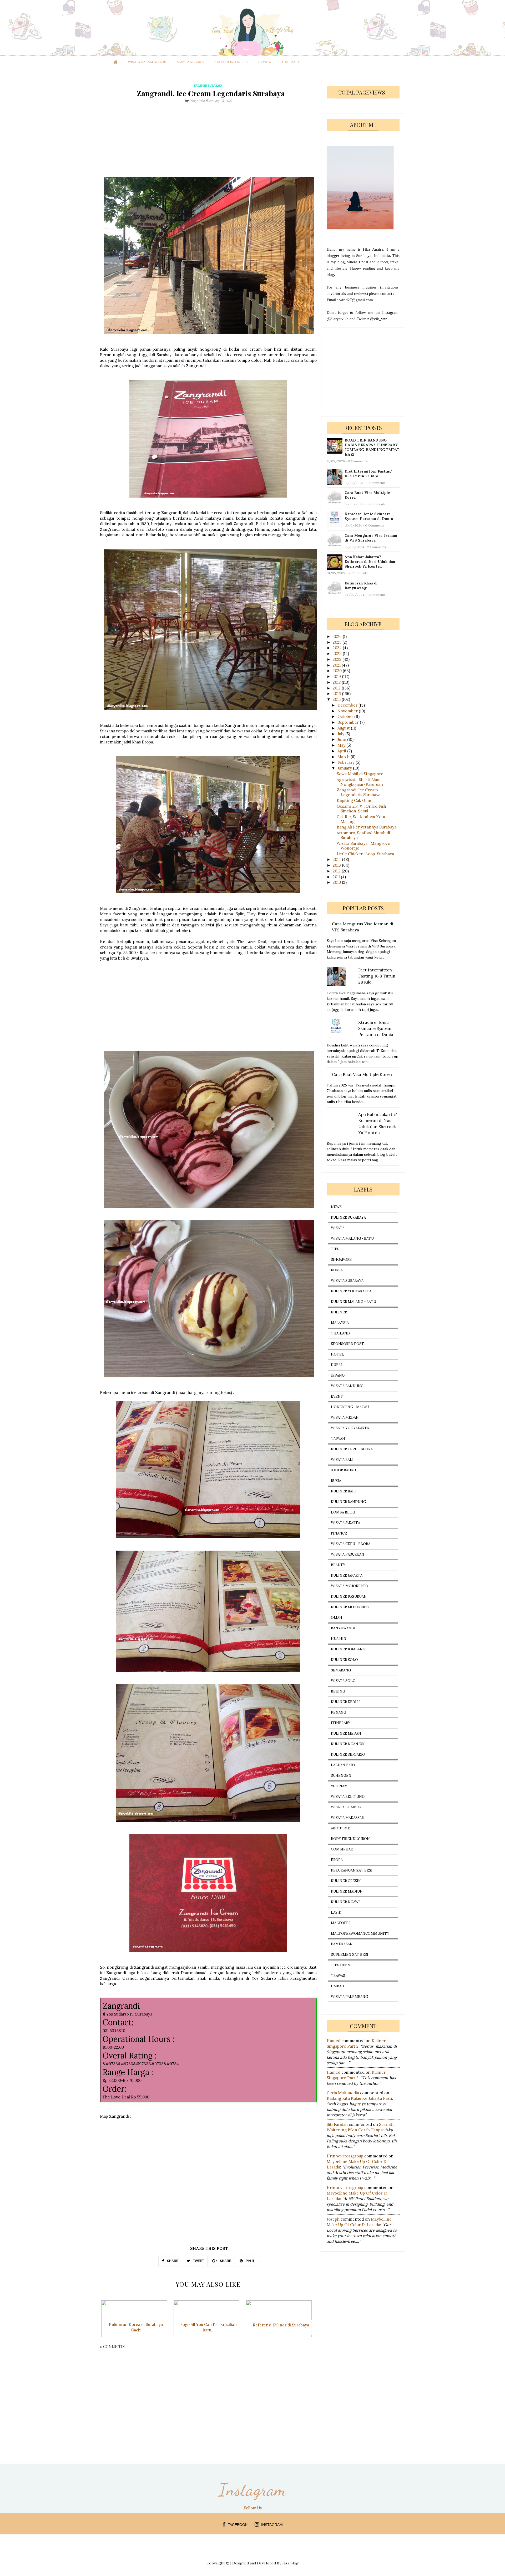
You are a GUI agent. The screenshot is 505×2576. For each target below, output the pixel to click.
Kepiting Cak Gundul (356, 800)
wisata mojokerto (350, 1586)
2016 (337, 694)
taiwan (338, 1439)
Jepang (338, 1375)
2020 (338, 671)
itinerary (291, 62)
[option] (136, 2322)
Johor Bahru (343, 1470)
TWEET (198, 2261)
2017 (337, 688)
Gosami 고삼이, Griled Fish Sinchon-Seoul (361, 809)
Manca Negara (190, 62)
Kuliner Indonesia (231, 62)
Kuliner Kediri (345, 1702)
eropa (337, 1860)
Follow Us (253, 2508)
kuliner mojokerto (351, 1607)
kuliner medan (346, 1733)
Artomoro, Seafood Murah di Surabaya (363, 835)
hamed (334, 2041)
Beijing (338, 1691)
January (345, 768)
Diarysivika (197, 101)
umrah (338, 1986)
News (336, 1207)
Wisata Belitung (348, 1797)
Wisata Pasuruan (348, 1554)
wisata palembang (349, 1997)
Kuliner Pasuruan (349, 1597)
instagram (272, 2525)
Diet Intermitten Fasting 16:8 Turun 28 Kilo (368, 474)
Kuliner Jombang (348, 1649)
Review (265, 62)
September (349, 722)
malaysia (340, 1323)
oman (337, 1618)
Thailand (340, 1333)
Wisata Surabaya (347, 1281)
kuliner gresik (346, 1881)
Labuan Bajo (343, 1765)
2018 (337, 682)
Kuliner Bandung (348, 1502)
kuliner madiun (347, 1891)
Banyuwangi (343, 1628)
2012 (337, 871)
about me (340, 1828)
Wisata (338, 1228)
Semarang (341, 1670)
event (337, 1396)
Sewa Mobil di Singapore (360, 774)
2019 (337, 676)
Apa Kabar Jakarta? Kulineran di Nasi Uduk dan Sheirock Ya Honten (370, 562)
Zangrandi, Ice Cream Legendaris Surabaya (358, 792)
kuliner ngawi (345, 1902)
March (344, 757)
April (342, 751)
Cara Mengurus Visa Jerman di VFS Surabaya (371, 538)
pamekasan (342, 1944)
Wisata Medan (345, 1418)
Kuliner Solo (344, 1660)
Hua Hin (339, 1639)
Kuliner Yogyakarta (351, 1291)
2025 (338, 642)
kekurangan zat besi (352, 1870)
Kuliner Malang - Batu (353, 1302)
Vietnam (339, 1786)
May (342, 745)
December (348, 705)
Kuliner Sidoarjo (348, 1754)
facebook (238, 2525)
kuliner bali (343, 1491)
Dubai (336, 1365)
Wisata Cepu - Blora (351, 1544)
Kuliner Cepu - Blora (352, 1449)
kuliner (339, 1312)
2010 (337, 882)
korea (337, 1270)
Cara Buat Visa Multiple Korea (367, 495)
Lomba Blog (343, 1512)
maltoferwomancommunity (360, 1934)
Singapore (341, 1260)
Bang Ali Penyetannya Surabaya (367, 827)
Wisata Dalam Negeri (147, 62)
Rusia (336, 1481)
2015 (337, 699)
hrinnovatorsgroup (345, 2156)
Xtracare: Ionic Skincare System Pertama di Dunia (369, 516)
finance (339, 1533)
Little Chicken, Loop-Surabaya (365, 854)
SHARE (172, 2261)
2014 (337, 859)
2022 (338, 659)
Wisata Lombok (346, 1807)
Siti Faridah (337, 2124)
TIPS (335, 1249)
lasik (336, 1912)
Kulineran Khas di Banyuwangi (361, 585)
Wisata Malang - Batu (352, 1239)
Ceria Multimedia (343, 2093)
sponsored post (347, 1344)
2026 (338, 636)
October (346, 716)
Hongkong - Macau (350, 1407)
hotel (337, 1354)
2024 (338, 648)
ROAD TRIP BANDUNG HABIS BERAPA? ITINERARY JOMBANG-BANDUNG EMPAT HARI (372, 447)
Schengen (341, 1776)
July (341, 734)
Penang (339, 1712)
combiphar (342, 1849)
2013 (337, 865)
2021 (337, 665)
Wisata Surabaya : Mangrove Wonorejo (363, 846)
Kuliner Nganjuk (348, 1744)
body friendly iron (350, 1839)
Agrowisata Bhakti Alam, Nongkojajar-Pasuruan (360, 782)
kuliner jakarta (347, 1575)
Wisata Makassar (347, 1818)
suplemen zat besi (350, 1955)
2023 (338, 654)
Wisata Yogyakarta (350, 1428)
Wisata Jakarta (345, 1523)
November (348, 711)
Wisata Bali (342, 1460)
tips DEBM (341, 1965)
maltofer (341, 1923)
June (342, 739)
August (344, 728)
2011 (337, 877)
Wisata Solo (343, 1681)
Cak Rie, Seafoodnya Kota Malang (361, 819)
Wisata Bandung (347, 1386)
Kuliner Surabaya (348, 1217)
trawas (338, 1976)
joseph (333, 2219)
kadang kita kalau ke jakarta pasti (359, 2098)
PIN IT (250, 2261)
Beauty (338, 1565)
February (347, 762)
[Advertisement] (208, 140)
